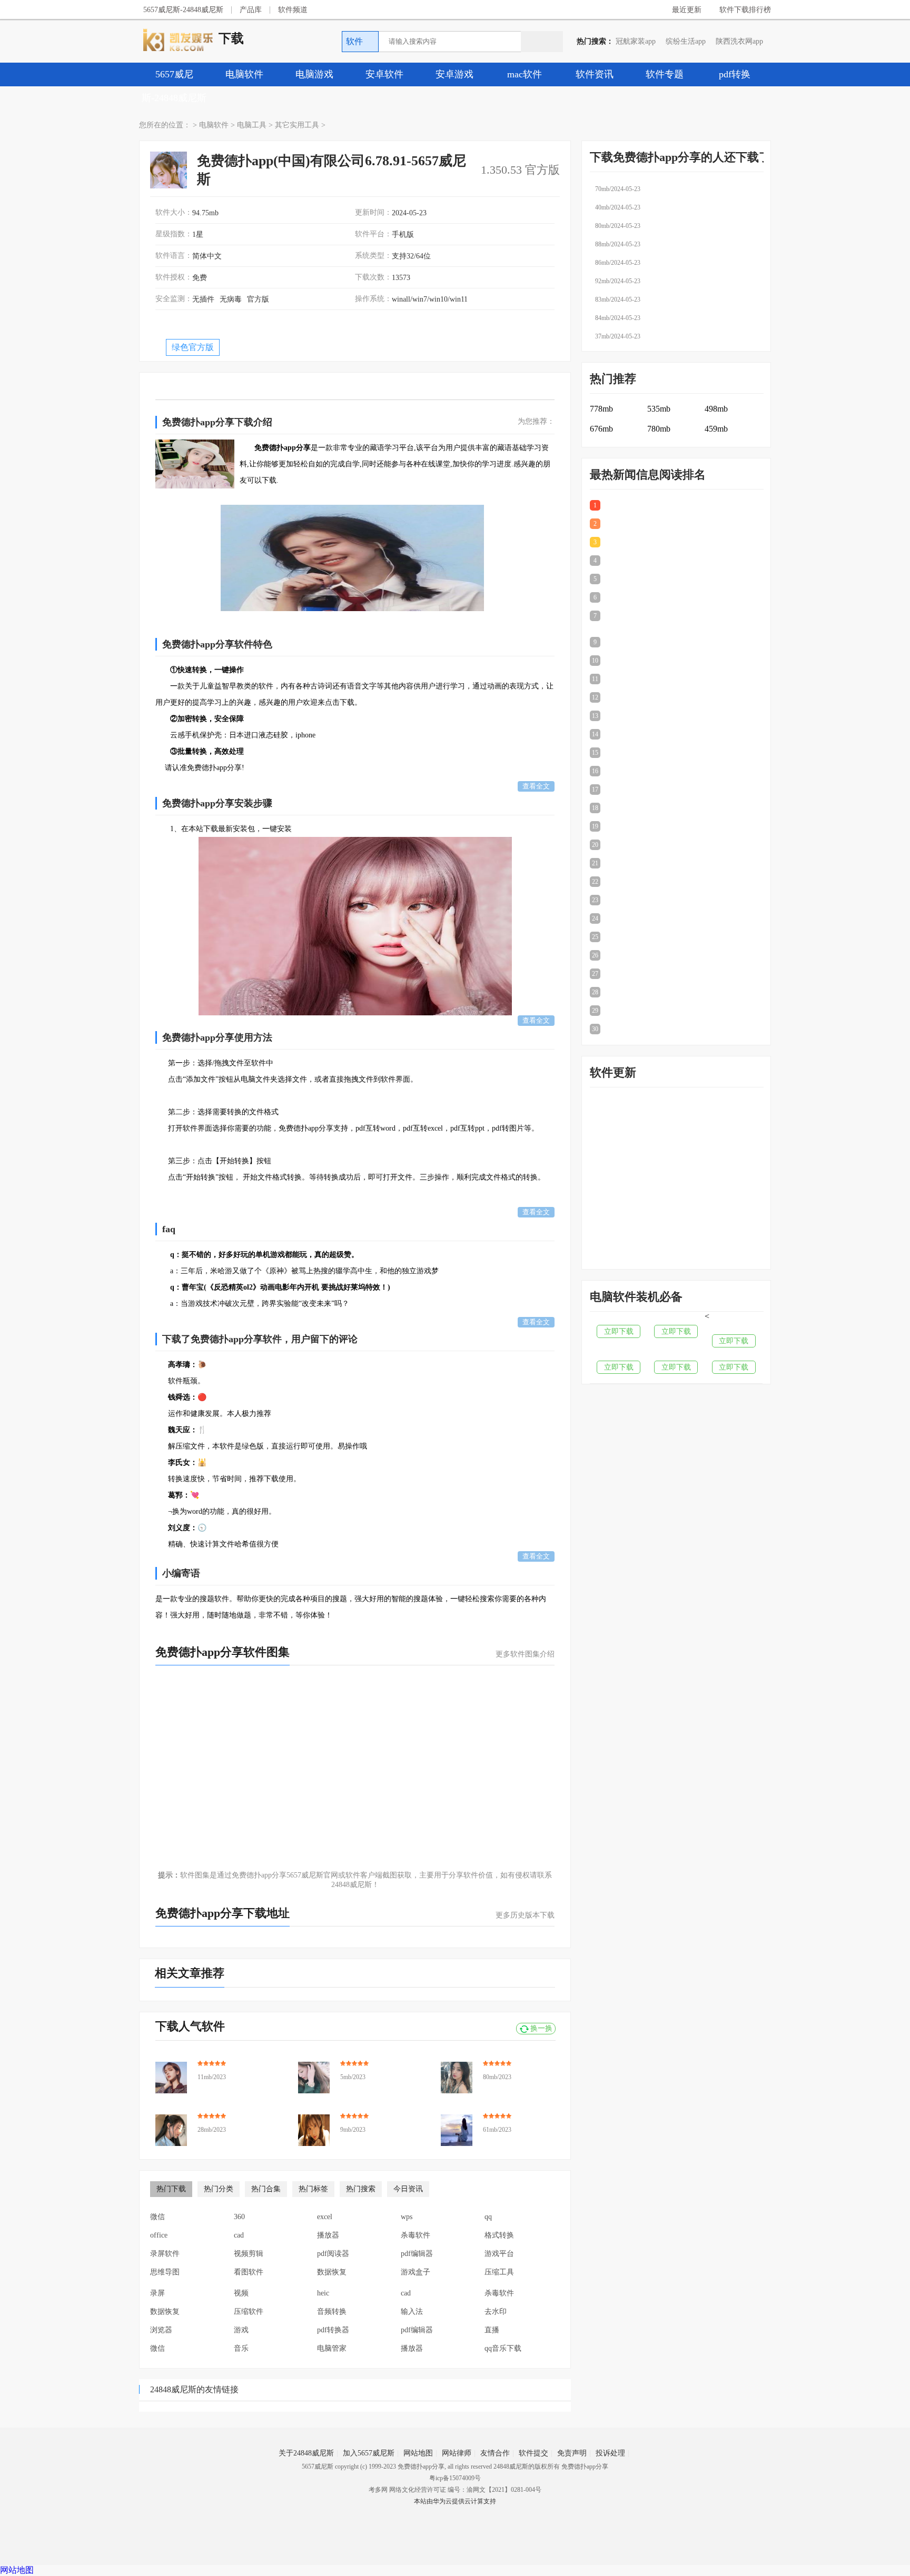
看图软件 (249, 2272)
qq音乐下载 (503, 2348)
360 (239, 2217)
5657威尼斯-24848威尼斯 (183, 10)
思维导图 (165, 2272)
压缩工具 (499, 2272)
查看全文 (536, 786)
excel (325, 2217)
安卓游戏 (454, 74)
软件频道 (293, 10)
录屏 (157, 2293)
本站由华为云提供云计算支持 (455, 2501)
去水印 (496, 2312)
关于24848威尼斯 (306, 2453)
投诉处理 (610, 2453)
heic (323, 2293)
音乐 (241, 2348)
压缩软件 (249, 2312)
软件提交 (533, 2453)
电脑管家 (332, 2348)
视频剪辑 (249, 2254)
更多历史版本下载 (525, 1915)
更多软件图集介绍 (525, 1654)
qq (488, 2217)
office (159, 2235)
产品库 (251, 10)
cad (239, 2235)
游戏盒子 (416, 2272)
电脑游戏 (314, 74)
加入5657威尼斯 (369, 2453)
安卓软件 (384, 74)
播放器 (328, 2235)
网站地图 (418, 2453)
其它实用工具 (297, 125)
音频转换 (332, 2312)
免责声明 (572, 2453)
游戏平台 (499, 2254)
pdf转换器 (333, 2330)
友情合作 (495, 2453)
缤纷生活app (686, 41)
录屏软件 (165, 2254)
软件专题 (665, 74)
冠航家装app (636, 41)
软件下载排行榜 (745, 10)
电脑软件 (244, 74)
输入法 (412, 2312)
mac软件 (525, 74)
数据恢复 (332, 2272)
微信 (157, 2217)
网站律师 (457, 2453)
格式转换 (499, 2235)
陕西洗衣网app (739, 41)
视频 (241, 2293)
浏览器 (161, 2330)
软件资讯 (595, 74)
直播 (492, 2330)
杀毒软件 (416, 2235)
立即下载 (619, 1331)
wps (407, 2217)
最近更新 (687, 10)
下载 (231, 38)
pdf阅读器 (333, 2254)
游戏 (241, 2330)
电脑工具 (252, 125)
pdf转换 (735, 74)
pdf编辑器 (417, 2254)
